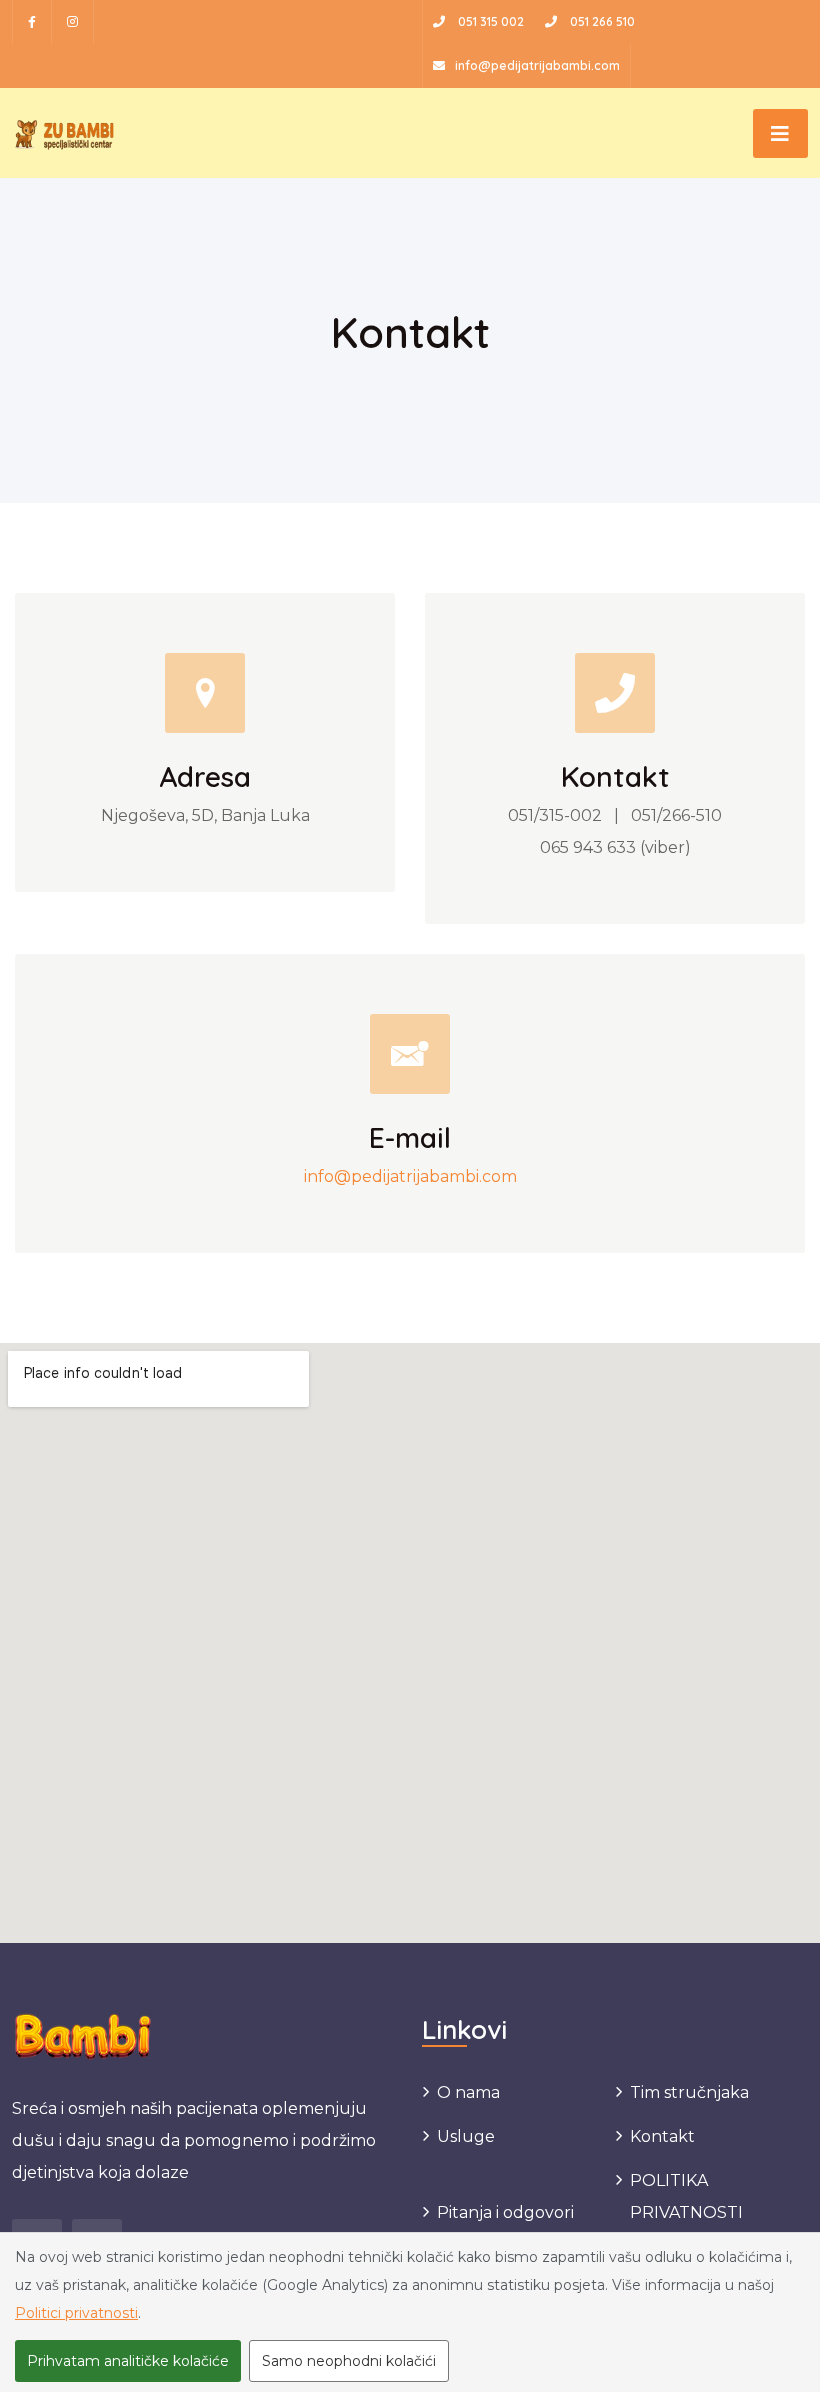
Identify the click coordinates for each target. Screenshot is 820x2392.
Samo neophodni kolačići (349, 2361)
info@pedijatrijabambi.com (410, 1176)
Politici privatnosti (76, 2313)
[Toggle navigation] (780, 133)
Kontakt (662, 2136)
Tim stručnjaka (689, 2092)
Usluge (466, 2136)
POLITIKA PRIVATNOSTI (686, 2196)
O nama (468, 2092)
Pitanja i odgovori (505, 2212)
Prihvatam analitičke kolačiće (128, 2361)
